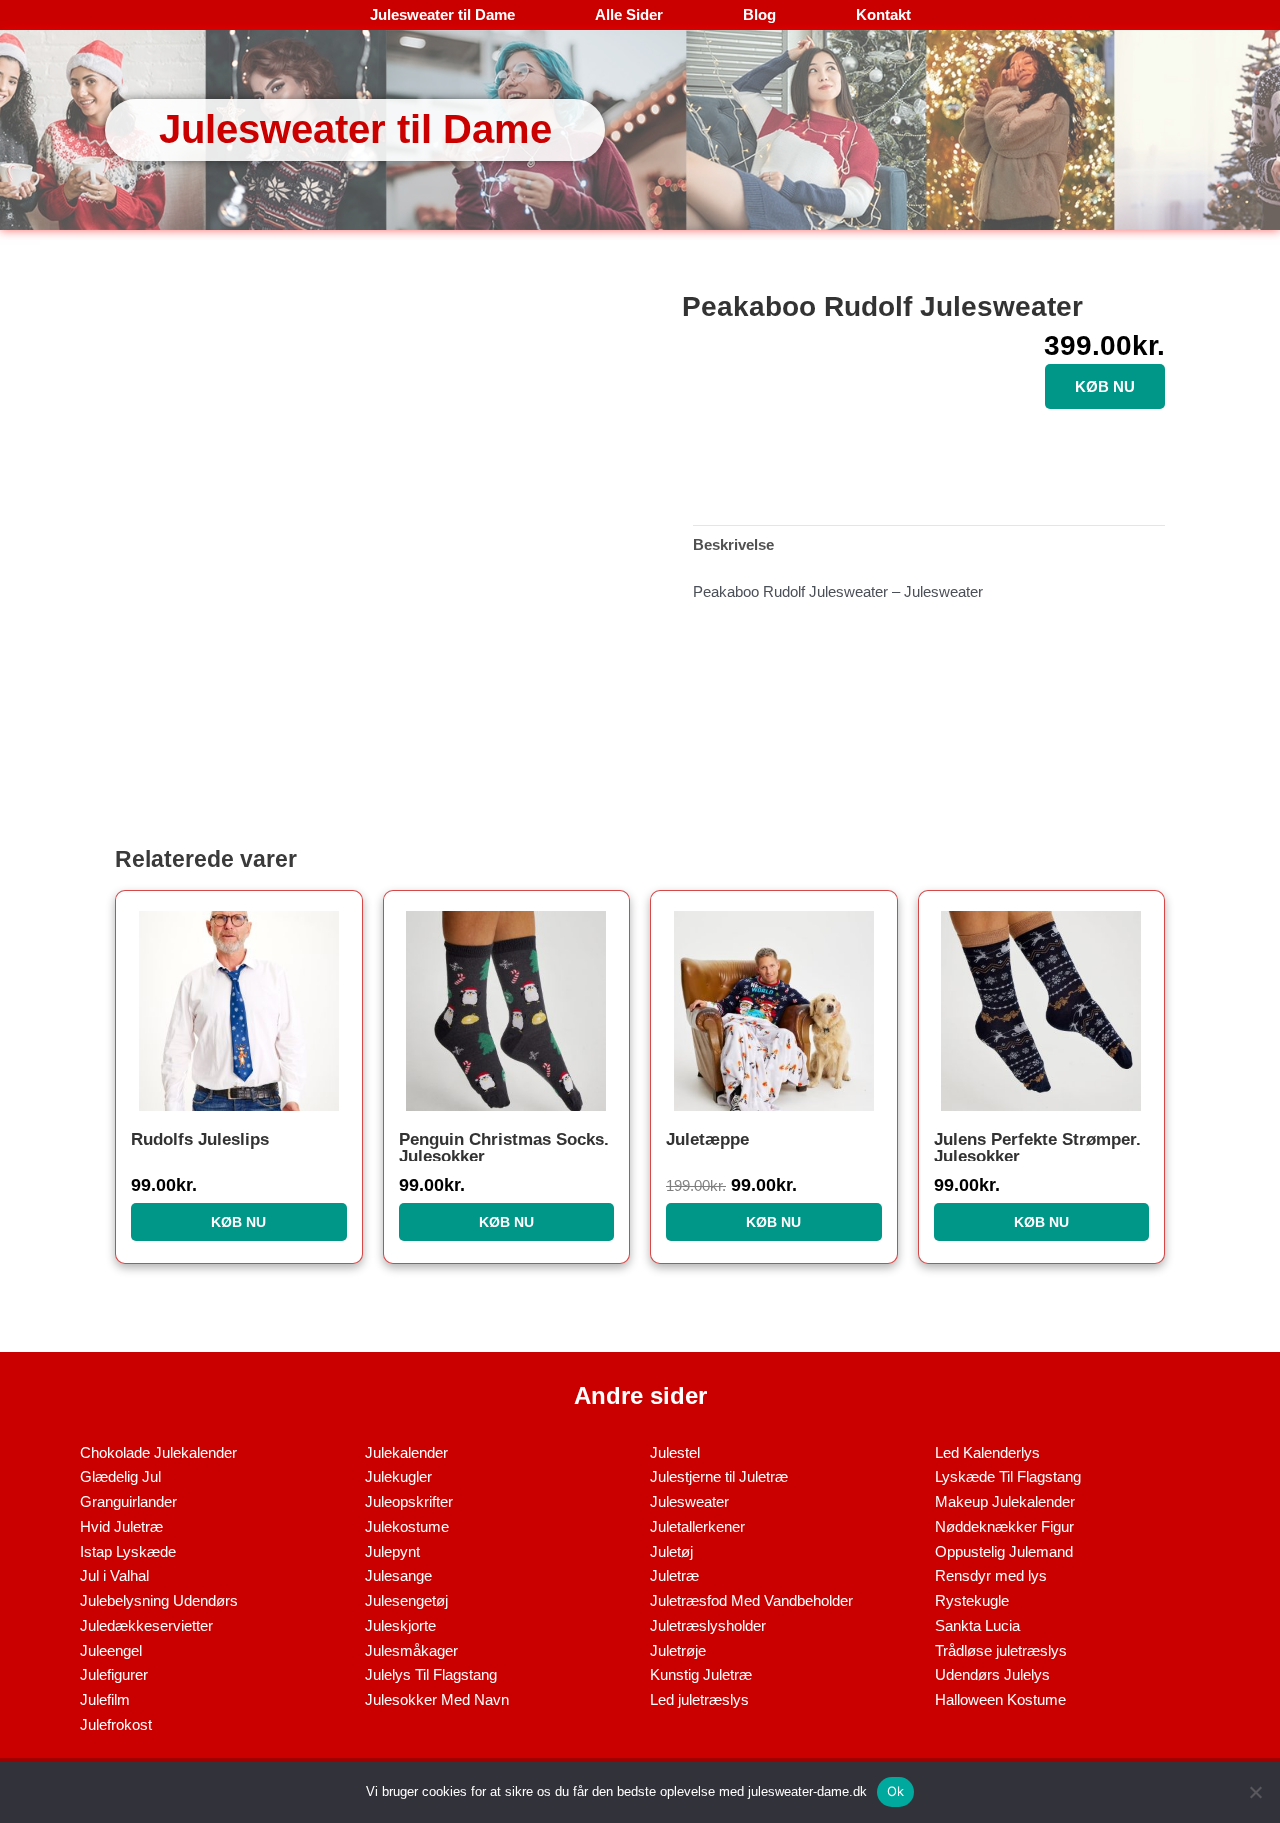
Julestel (675, 1452)
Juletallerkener (697, 1526)
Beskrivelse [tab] (733, 544)
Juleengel (111, 1650)
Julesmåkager (411, 1650)
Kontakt (883, 14)
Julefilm (105, 1699)
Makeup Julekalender (1005, 1501)
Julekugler (398, 1476)
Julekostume (407, 1526)
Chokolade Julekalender (158, 1452)
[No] (1255, 1792)
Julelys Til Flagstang (431, 1674)
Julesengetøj (406, 1600)
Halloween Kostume (1000, 1699)
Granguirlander (128, 1501)
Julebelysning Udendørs (159, 1600)
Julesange (398, 1575)
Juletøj (671, 1551)
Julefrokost (116, 1724)
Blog (759, 14)
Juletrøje (678, 1650)
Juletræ (674, 1575)
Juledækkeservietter (146, 1625)
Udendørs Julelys (992, 1674)
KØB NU (1105, 386)
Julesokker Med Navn (437, 1699)
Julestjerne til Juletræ (719, 1476)
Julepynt (392, 1551)
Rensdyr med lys (991, 1575)
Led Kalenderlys (987, 1452)
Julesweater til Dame (442, 14)
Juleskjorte (400, 1625)
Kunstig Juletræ (701, 1674)
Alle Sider (629, 14)
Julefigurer (114, 1674)
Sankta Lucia (977, 1625)
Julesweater (689, 1501)
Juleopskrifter (409, 1501)
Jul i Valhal (114, 1575)
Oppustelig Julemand (1004, 1551)
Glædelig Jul (120, 1476)
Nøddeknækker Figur (1004, 1526)
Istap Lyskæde (128, 1551)
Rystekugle (972, 1600)
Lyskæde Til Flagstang (1008, 1476)
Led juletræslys (699, 1699)
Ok (896, 1791)
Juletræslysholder (708, 1625)
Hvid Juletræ (121, 1526)
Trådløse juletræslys (1001, 1650)
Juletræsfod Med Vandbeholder (751, 1600)
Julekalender (406, 1452)
